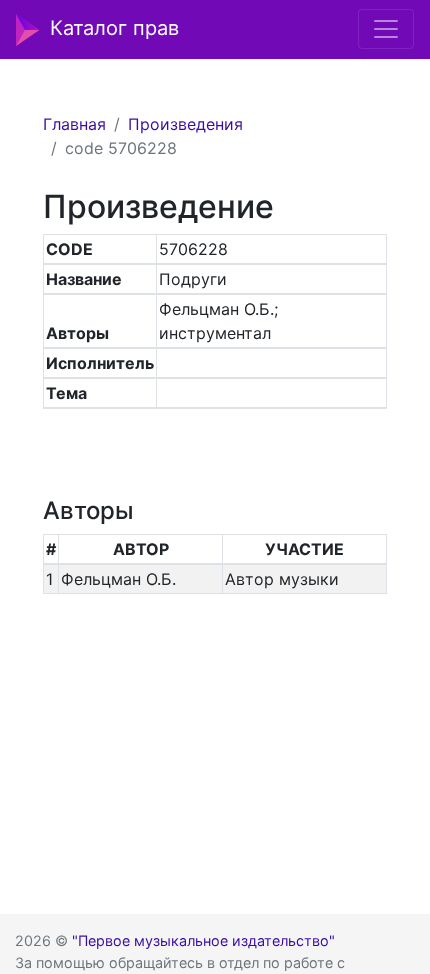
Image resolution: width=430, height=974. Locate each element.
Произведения (185, 124)
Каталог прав (114, 28)
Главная (74, 124)
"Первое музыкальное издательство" (203, 940)
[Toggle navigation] (386, 29)
